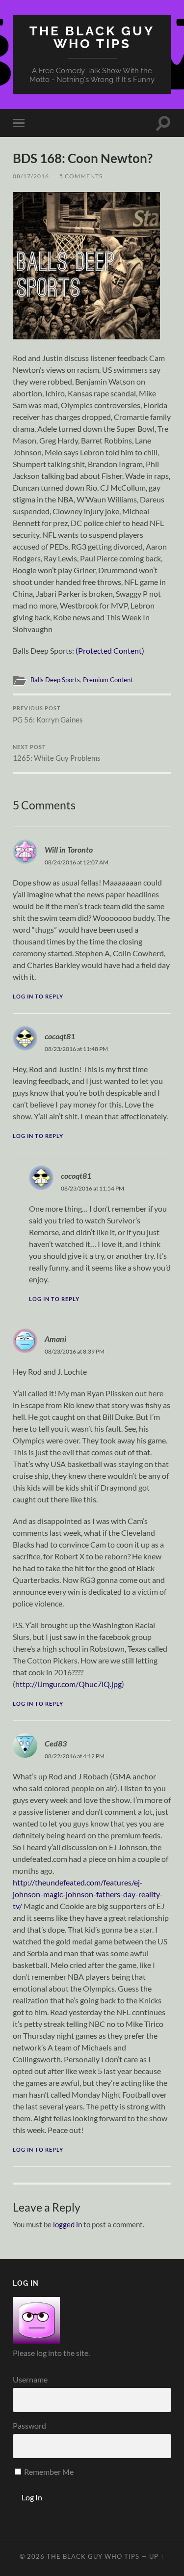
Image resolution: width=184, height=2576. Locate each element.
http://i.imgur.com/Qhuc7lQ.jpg (68, 1684)
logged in (67, 2224)
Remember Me (48, 2472)
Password (29, 2425)
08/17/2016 (31, 176)
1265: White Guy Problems (57, 753)
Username (30, 2379)
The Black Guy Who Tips (92, 37)
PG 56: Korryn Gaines (48, 715)
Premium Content (108, 680)
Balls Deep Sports (55, 680)
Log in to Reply (38, 996)
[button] (86, 266)
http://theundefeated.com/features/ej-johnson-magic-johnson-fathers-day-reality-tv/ (88, 1894)
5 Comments (81, 176)
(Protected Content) (110, 651)
